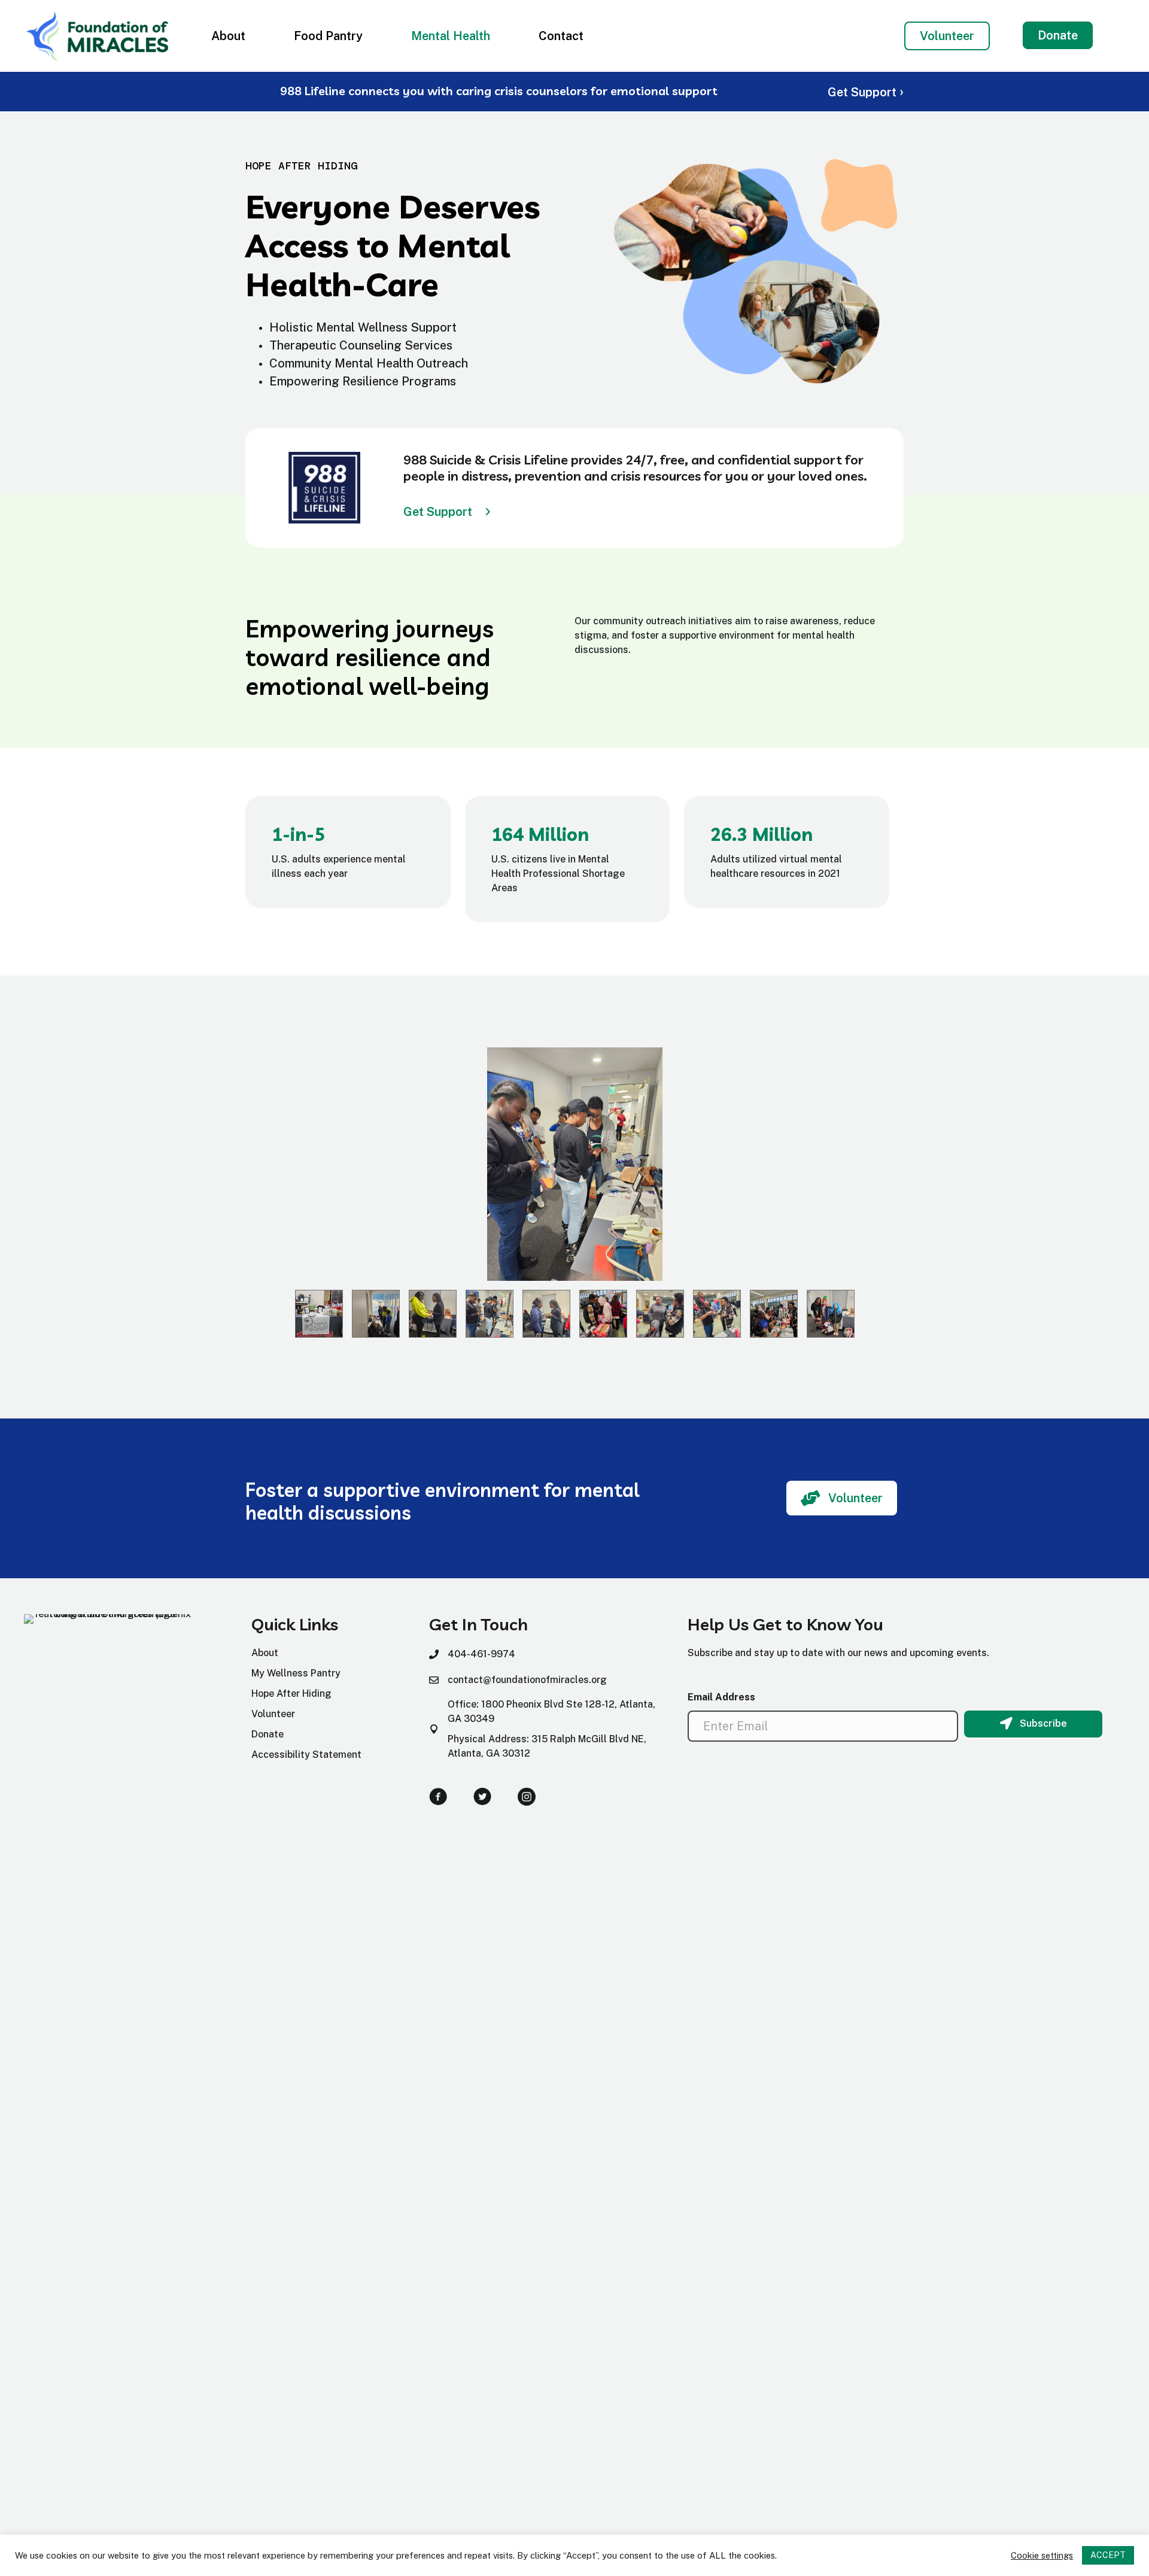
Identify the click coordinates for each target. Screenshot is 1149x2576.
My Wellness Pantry (296, 1673)
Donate (268, 1734)
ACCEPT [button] (1108, 2555)
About (228, 36)
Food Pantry (328, 36)
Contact (561, 36)
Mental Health (451, 36)
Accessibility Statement (306, 1755)
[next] (1107, 1181)
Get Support (866, 92)
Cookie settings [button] (1042, 2555)
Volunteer (273, 1714)
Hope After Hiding (291, 1693)
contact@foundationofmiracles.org (527, 1680)
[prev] (42, 1181)
